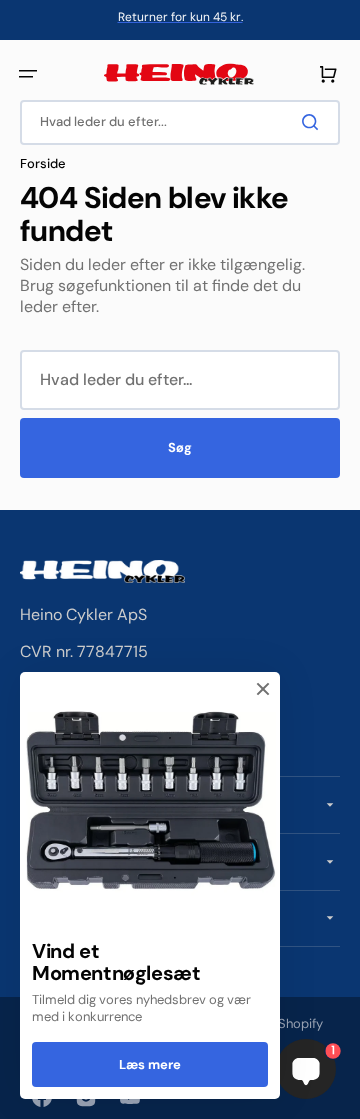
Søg (180, 447)
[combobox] (180, 122)
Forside (43, 164)
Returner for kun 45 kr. (180, 17)
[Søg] (314, 122)
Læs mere (150, 1064)
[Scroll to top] (26, 1093)
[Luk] (263, 689)
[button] (28, 74)
